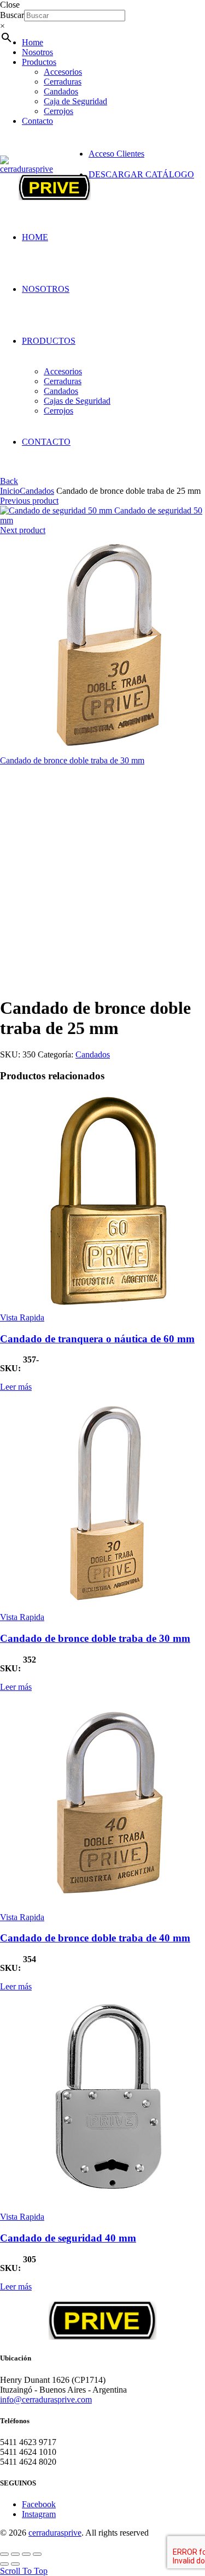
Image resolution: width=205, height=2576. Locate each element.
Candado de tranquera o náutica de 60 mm (97, 1339)
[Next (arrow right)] (15, 2564)
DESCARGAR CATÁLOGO (141, 174)
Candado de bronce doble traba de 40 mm (95, 1938)
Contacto (37, 121)
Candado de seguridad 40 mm (68, 2238)
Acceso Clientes (116, 154)
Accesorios (63, 72)
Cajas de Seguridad (77, 401)
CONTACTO (46, 442)
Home (33, 42)
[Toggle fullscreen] (26, 2554)
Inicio (10, 491)
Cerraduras (63, 82)
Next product (23, 530)
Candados (61, 91)
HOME (35, 237)
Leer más (16, 1387)
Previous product (29, 501)
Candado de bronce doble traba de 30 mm (72, 760)
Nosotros (37, 52)
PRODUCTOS (49, 341)
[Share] (15, 2554)
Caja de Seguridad (75, 101)
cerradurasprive (55, 2533)
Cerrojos (58, 111)
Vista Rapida (22, 1317)
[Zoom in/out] (37, 2554)
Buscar (12, 15)
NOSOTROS (46, 289)
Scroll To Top (24, 2571)
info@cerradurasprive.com (46, 2399)
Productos (39, 62)
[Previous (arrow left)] (4, 2564)
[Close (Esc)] (4, 2554)
